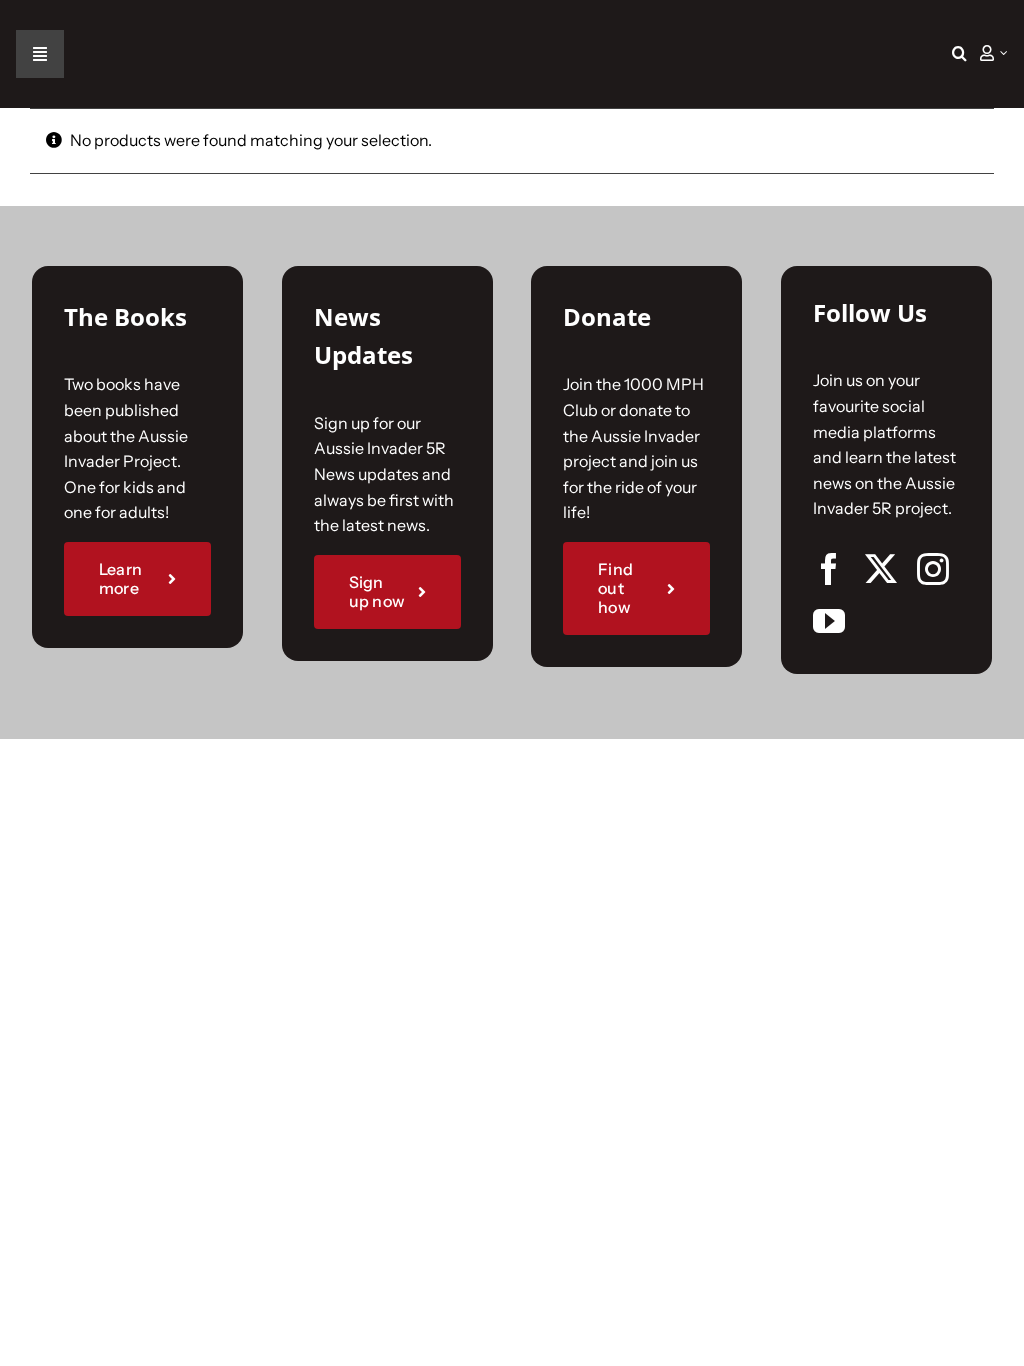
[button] (959, 54)
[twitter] (881, 569)
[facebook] (829, 569)
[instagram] (933, 569)
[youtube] (829, 621)
